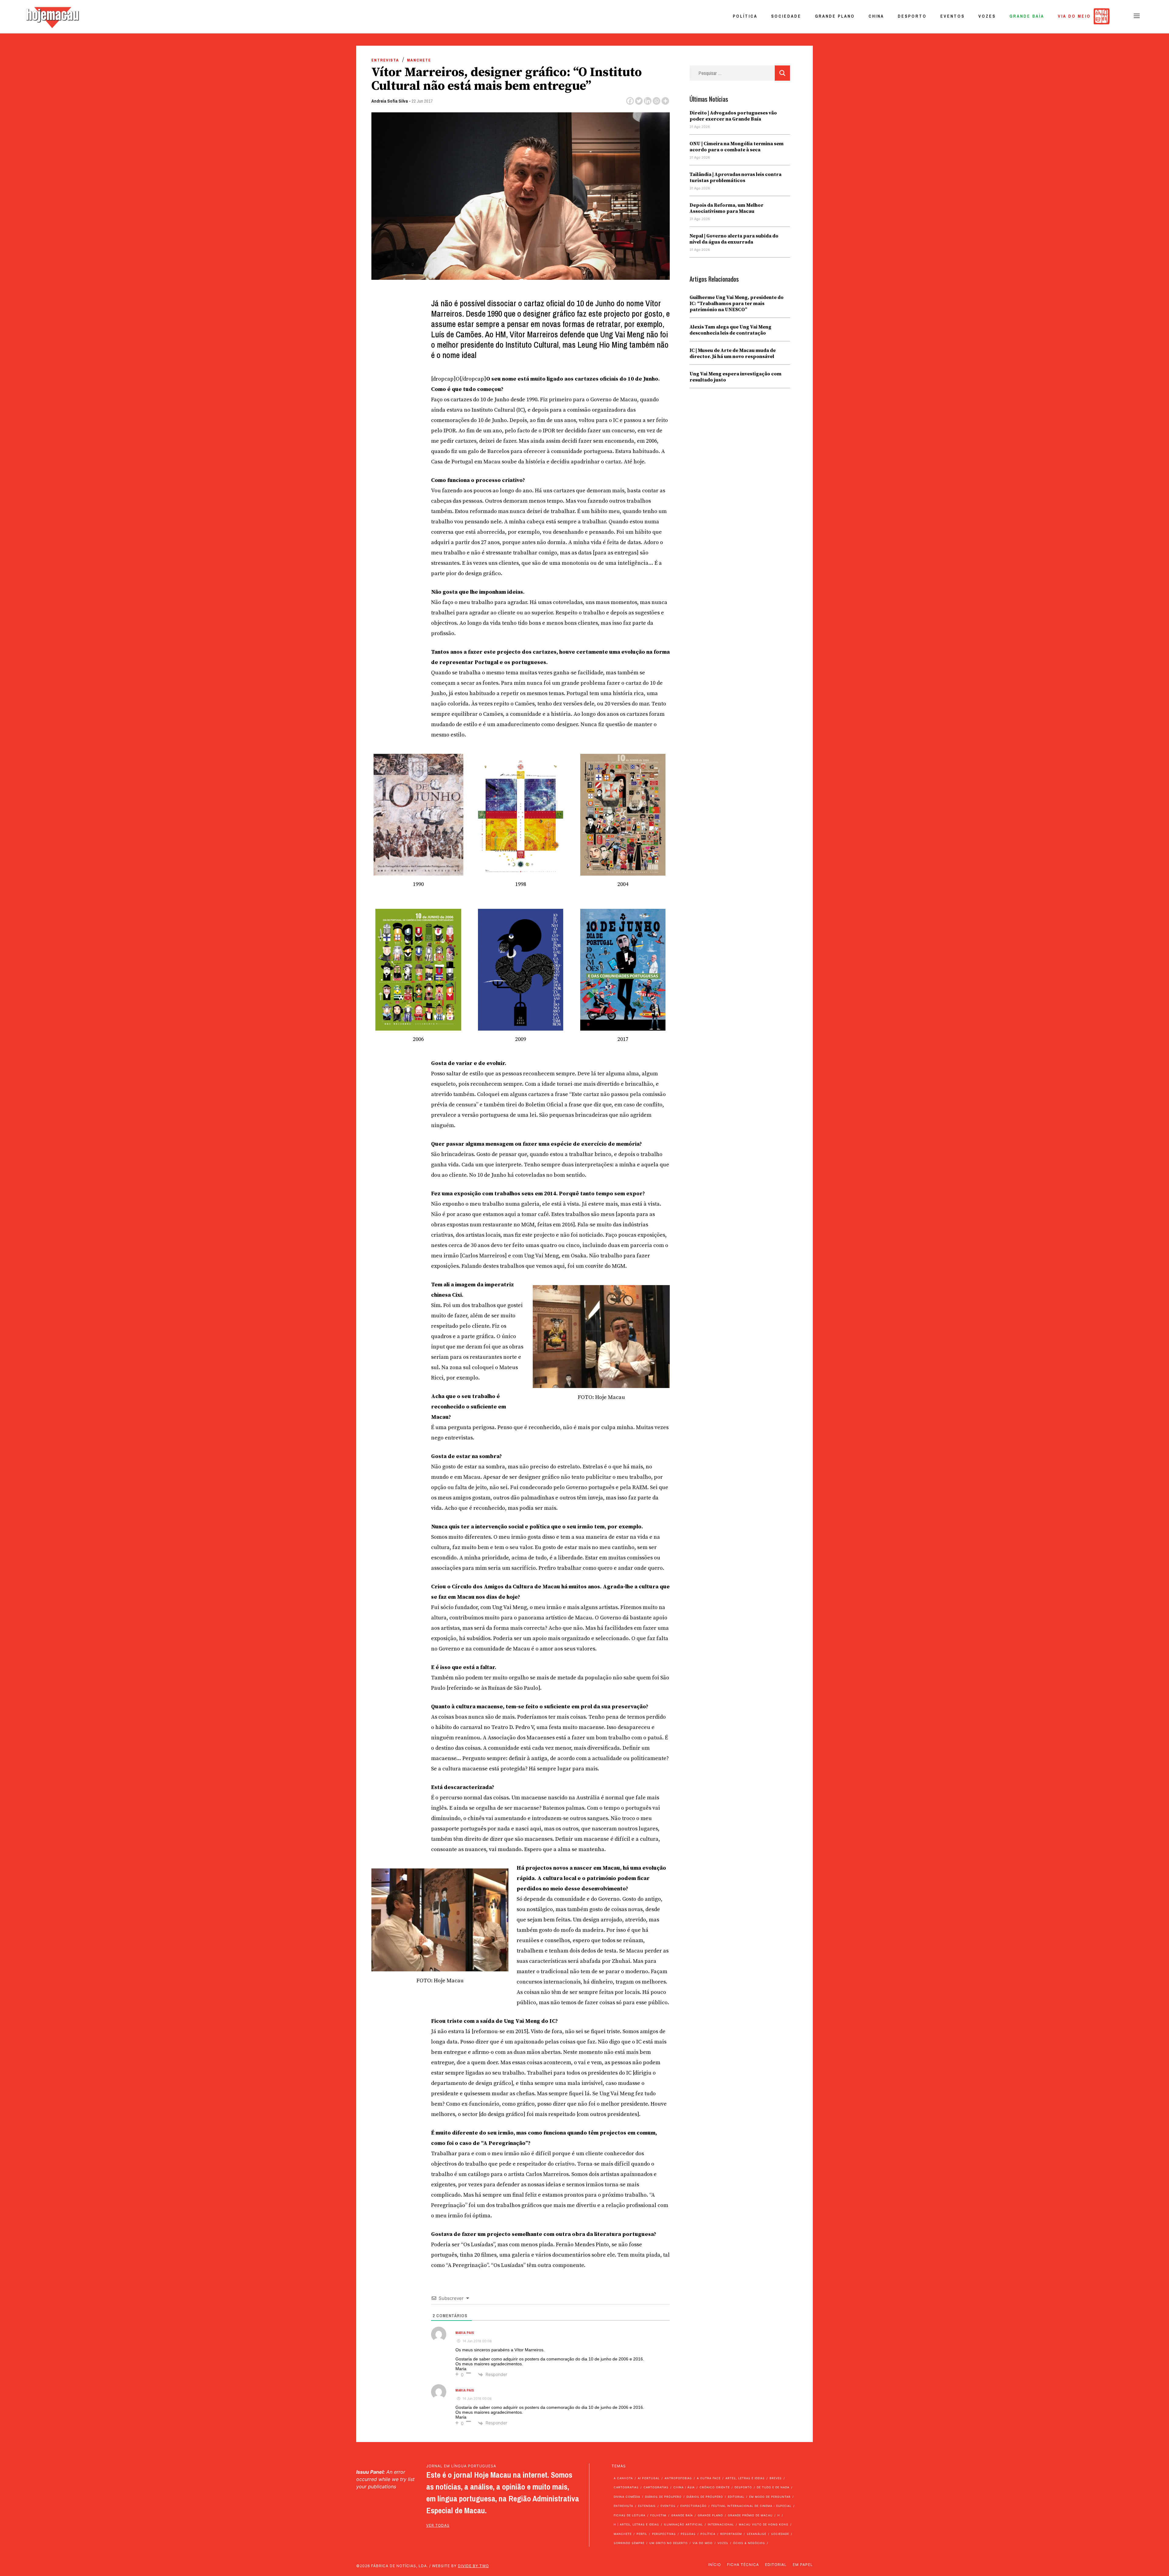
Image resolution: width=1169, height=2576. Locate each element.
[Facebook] (630, 101)
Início (714, 2565)
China (876, 16)
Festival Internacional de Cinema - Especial (751, 2506)
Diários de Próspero (663, 2497)
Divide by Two (473, 2566)
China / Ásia (684, 2487)
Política (745, 16)
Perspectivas (664, 2534)
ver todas (438, 2525)
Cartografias (626, 2487)
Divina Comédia (627, 2497)
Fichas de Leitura (630, 2515)
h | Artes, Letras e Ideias (636, 2524)
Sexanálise (757, 2534)
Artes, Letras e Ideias (745, 2478)
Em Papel (803, 2565)
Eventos (953, 16)
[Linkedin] (648, 101)
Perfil (642, 2534)
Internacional (721, 2524)
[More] (665, 101)
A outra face (709, 2478)
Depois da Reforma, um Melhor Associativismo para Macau (727, 208)
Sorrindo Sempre (629, 2543)
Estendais (647, 2506)
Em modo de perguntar (770, 2497)
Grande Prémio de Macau (750, 2515)
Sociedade (786, 16)
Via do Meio (1074, 16)
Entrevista (385, 60)
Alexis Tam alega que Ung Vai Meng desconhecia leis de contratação (730, 330)
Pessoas (688, 2534)
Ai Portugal (649, 2478)
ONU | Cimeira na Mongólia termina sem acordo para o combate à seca (737, 147)
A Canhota (623, 2478)
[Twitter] (639, 101)
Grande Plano (835, 16)
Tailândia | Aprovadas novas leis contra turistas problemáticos (735, 177)
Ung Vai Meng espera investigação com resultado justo (735, 377)
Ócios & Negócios (749, 2543)
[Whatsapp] (656, 101)
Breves (776, 2478)
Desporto (912, 16)
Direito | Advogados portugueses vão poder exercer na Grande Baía (733, 116)
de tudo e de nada (773, 2487)
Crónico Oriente (715, 2487)
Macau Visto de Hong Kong (764, 2524)
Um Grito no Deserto (669, 2543)
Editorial (736, 2497)
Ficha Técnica (743, 2565)
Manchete (419, 60)
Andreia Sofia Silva (390, 101)
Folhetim (658, 2515)
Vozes (987, 16)
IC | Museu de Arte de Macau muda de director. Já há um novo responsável (733, 353)
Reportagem (731, 2534)
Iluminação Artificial (683, 2524)
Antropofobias (678, 2478)
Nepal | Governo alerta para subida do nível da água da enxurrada (734, 239)
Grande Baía (1027, 16)
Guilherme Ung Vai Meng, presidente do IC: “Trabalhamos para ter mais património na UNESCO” (737, 304)
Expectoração (693, 2506)
